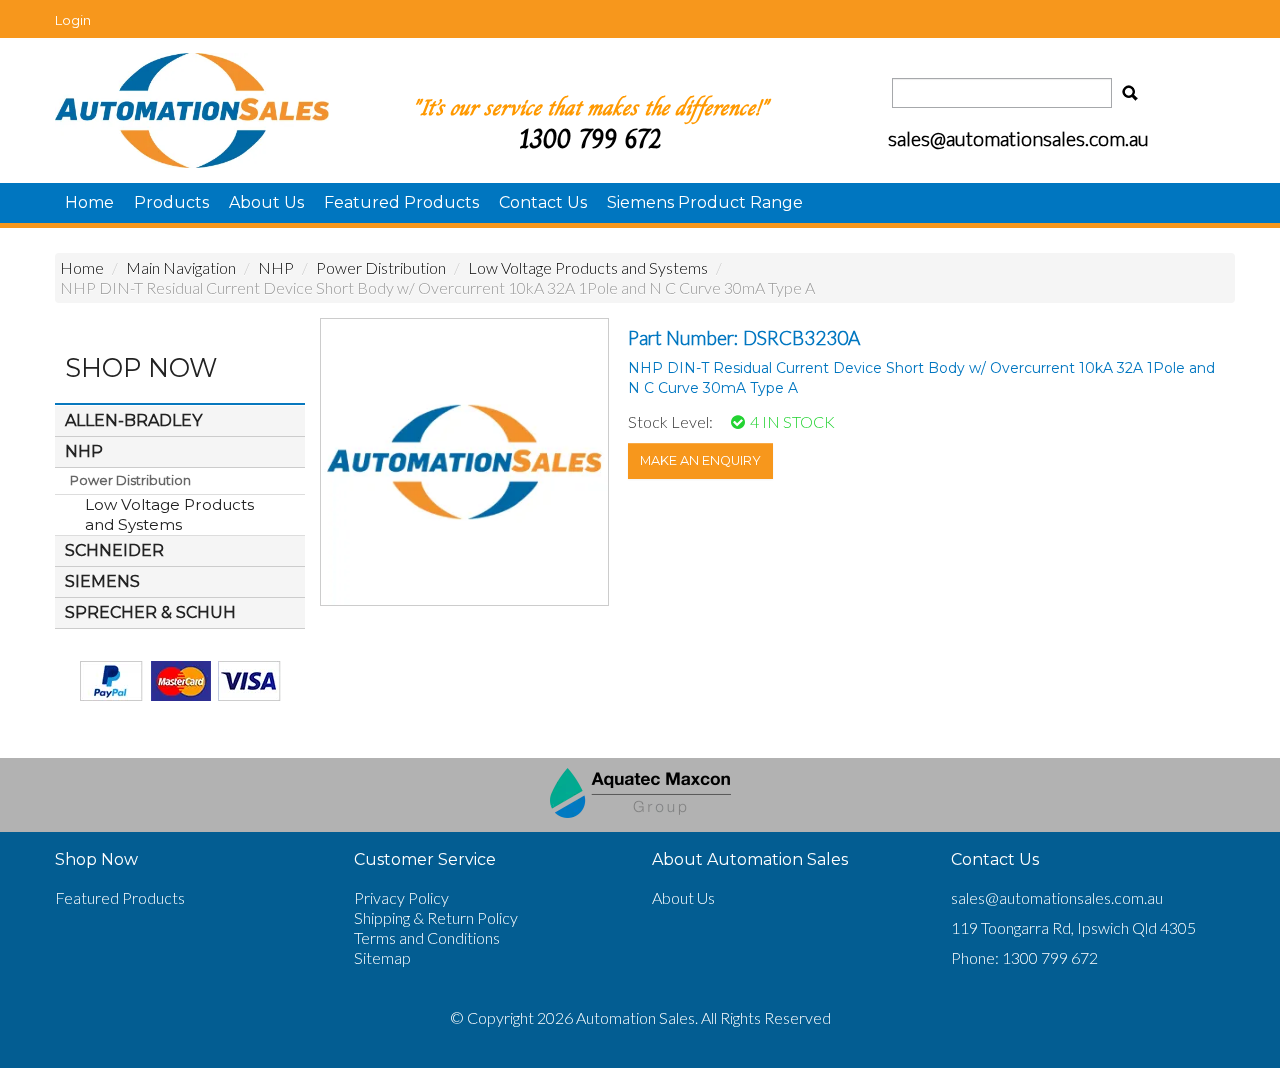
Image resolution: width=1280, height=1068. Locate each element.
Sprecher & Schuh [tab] (150, 612)
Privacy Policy (401, 897)
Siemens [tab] (102, 581)
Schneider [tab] (114, 550)
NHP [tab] (84, 451)
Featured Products (401, 202)
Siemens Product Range (705, 202)
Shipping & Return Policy (436, 917)
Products (171, 202)
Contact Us (543, 202)
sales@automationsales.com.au (1057, 897)
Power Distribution (381, 267)
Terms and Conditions (427, 937)
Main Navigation (181, 267)
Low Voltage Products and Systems (588, 267)
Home (89, 202)
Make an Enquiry (700, 460)
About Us (266, 202)
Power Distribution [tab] (130, 480)
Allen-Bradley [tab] (133, 420)
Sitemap (382, 957)
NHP (276, 267)
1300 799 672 (590, 138)
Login (73, 20)
